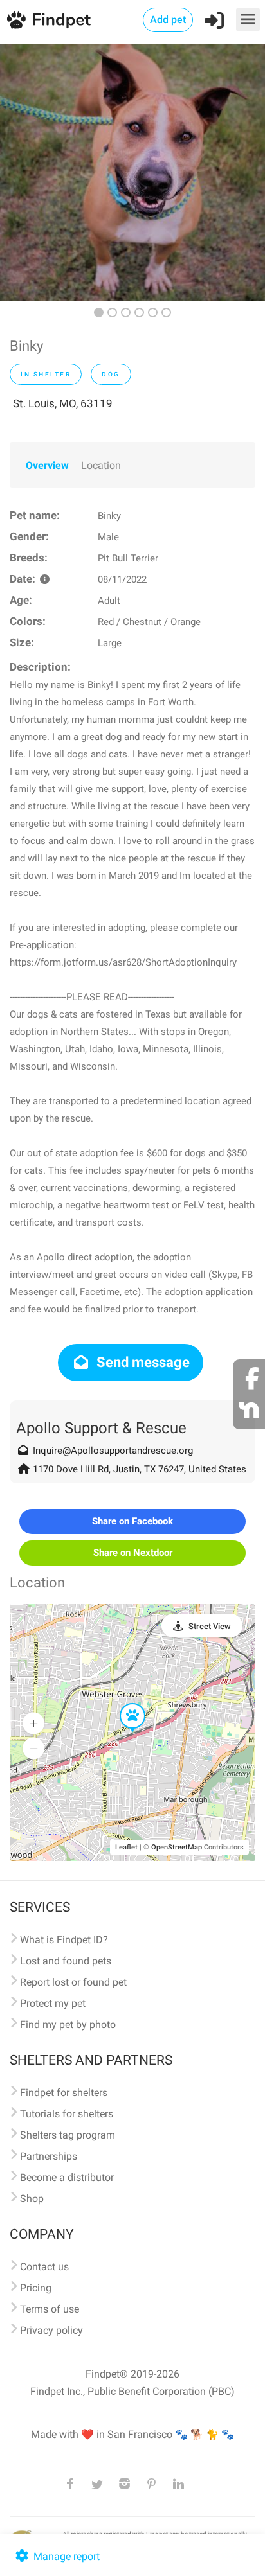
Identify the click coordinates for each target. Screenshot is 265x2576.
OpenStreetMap (177, 1847)
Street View (210, 1626)
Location (101, 465)
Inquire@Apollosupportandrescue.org (113, 1451)
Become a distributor (67, 2177)
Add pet (168, 20)
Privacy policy (51, 2330)
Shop (32, 2199)
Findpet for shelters (64, 2093)
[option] (132, 172)
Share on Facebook (132, 1521)
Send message (142, 1362)
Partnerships (49, 2156)
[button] (123, 1704)
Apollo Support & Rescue (101, 1428)
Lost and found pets (66, 1961)
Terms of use (50, 2309)
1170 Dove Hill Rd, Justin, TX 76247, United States (140, 1469)
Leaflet (126, 1847)
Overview (47, 465)
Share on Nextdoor (133, 1553)
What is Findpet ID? (64, 1940)
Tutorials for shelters (67, 2114)
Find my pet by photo (68, 2025)
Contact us (44, 2267)
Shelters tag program (68, 2135)
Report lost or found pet (73, 1982)
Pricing (36, 2288)
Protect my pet (53, 2003)
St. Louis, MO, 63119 (63, 403)
